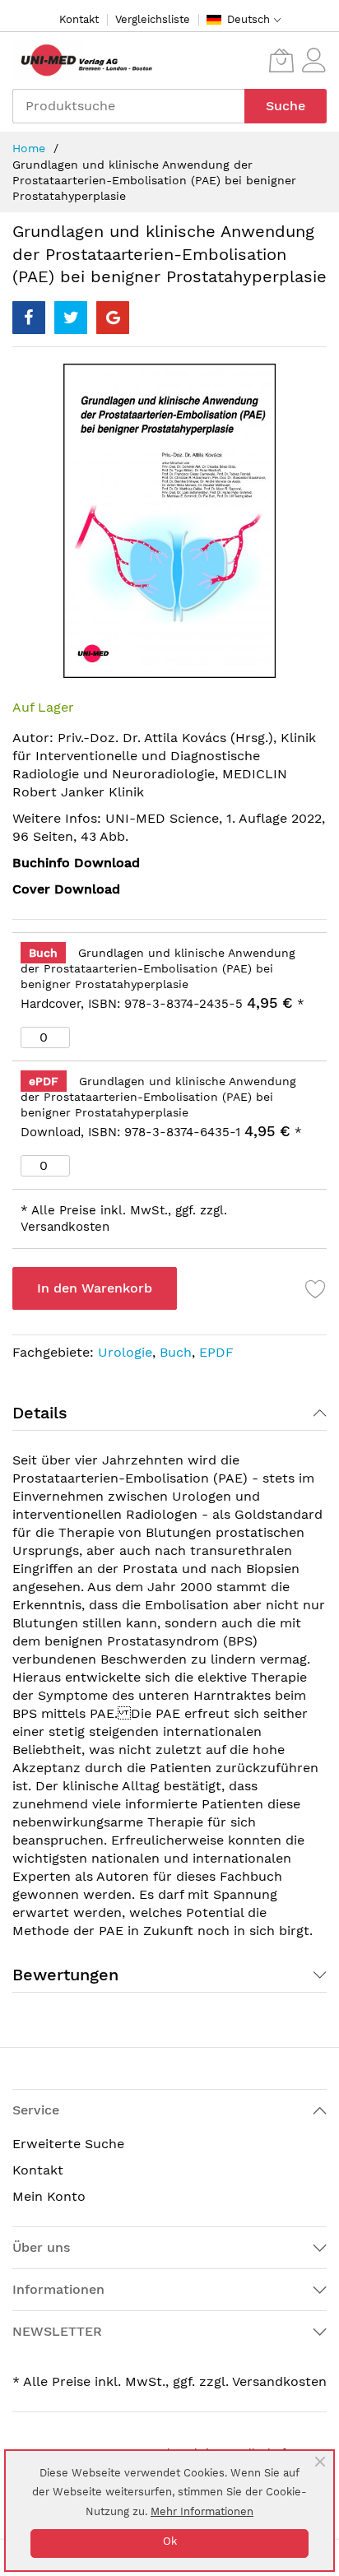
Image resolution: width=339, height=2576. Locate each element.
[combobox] (128, 106)
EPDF (216, 1352)
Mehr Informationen (202, 2511)
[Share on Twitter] (71, 318)
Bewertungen (65, 1975)
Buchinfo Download (76, 863)
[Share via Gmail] (113, 318)
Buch (176, 1352)
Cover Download (66, 889)
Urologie (125, 1352)
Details (40, 1413)
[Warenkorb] (281, 60)
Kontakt (79, 19)
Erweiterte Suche (68, 2144)
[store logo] (82, 60)
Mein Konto (49, 2196)
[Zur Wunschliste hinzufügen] (316, 1288)
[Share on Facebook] (29, 318)
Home (29, 148)
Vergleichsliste (153, 19)
